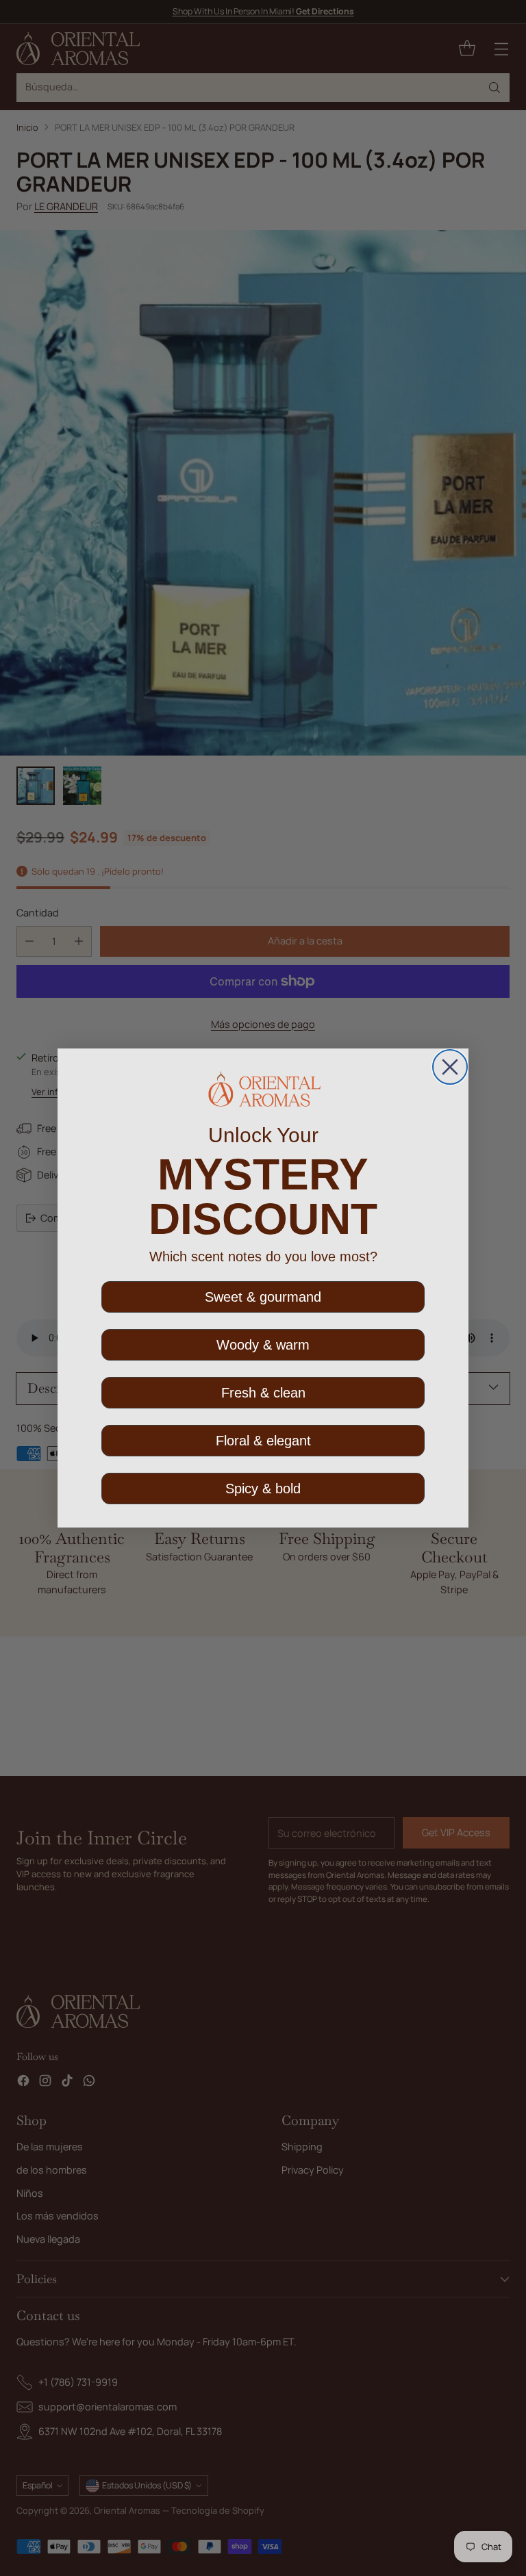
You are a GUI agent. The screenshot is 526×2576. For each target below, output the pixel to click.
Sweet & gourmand (263, 1297)
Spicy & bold (263, 1489)
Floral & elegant (263, 1441)
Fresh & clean (263, 1393)
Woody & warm (263, 1345)
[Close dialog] (450, 1067)
